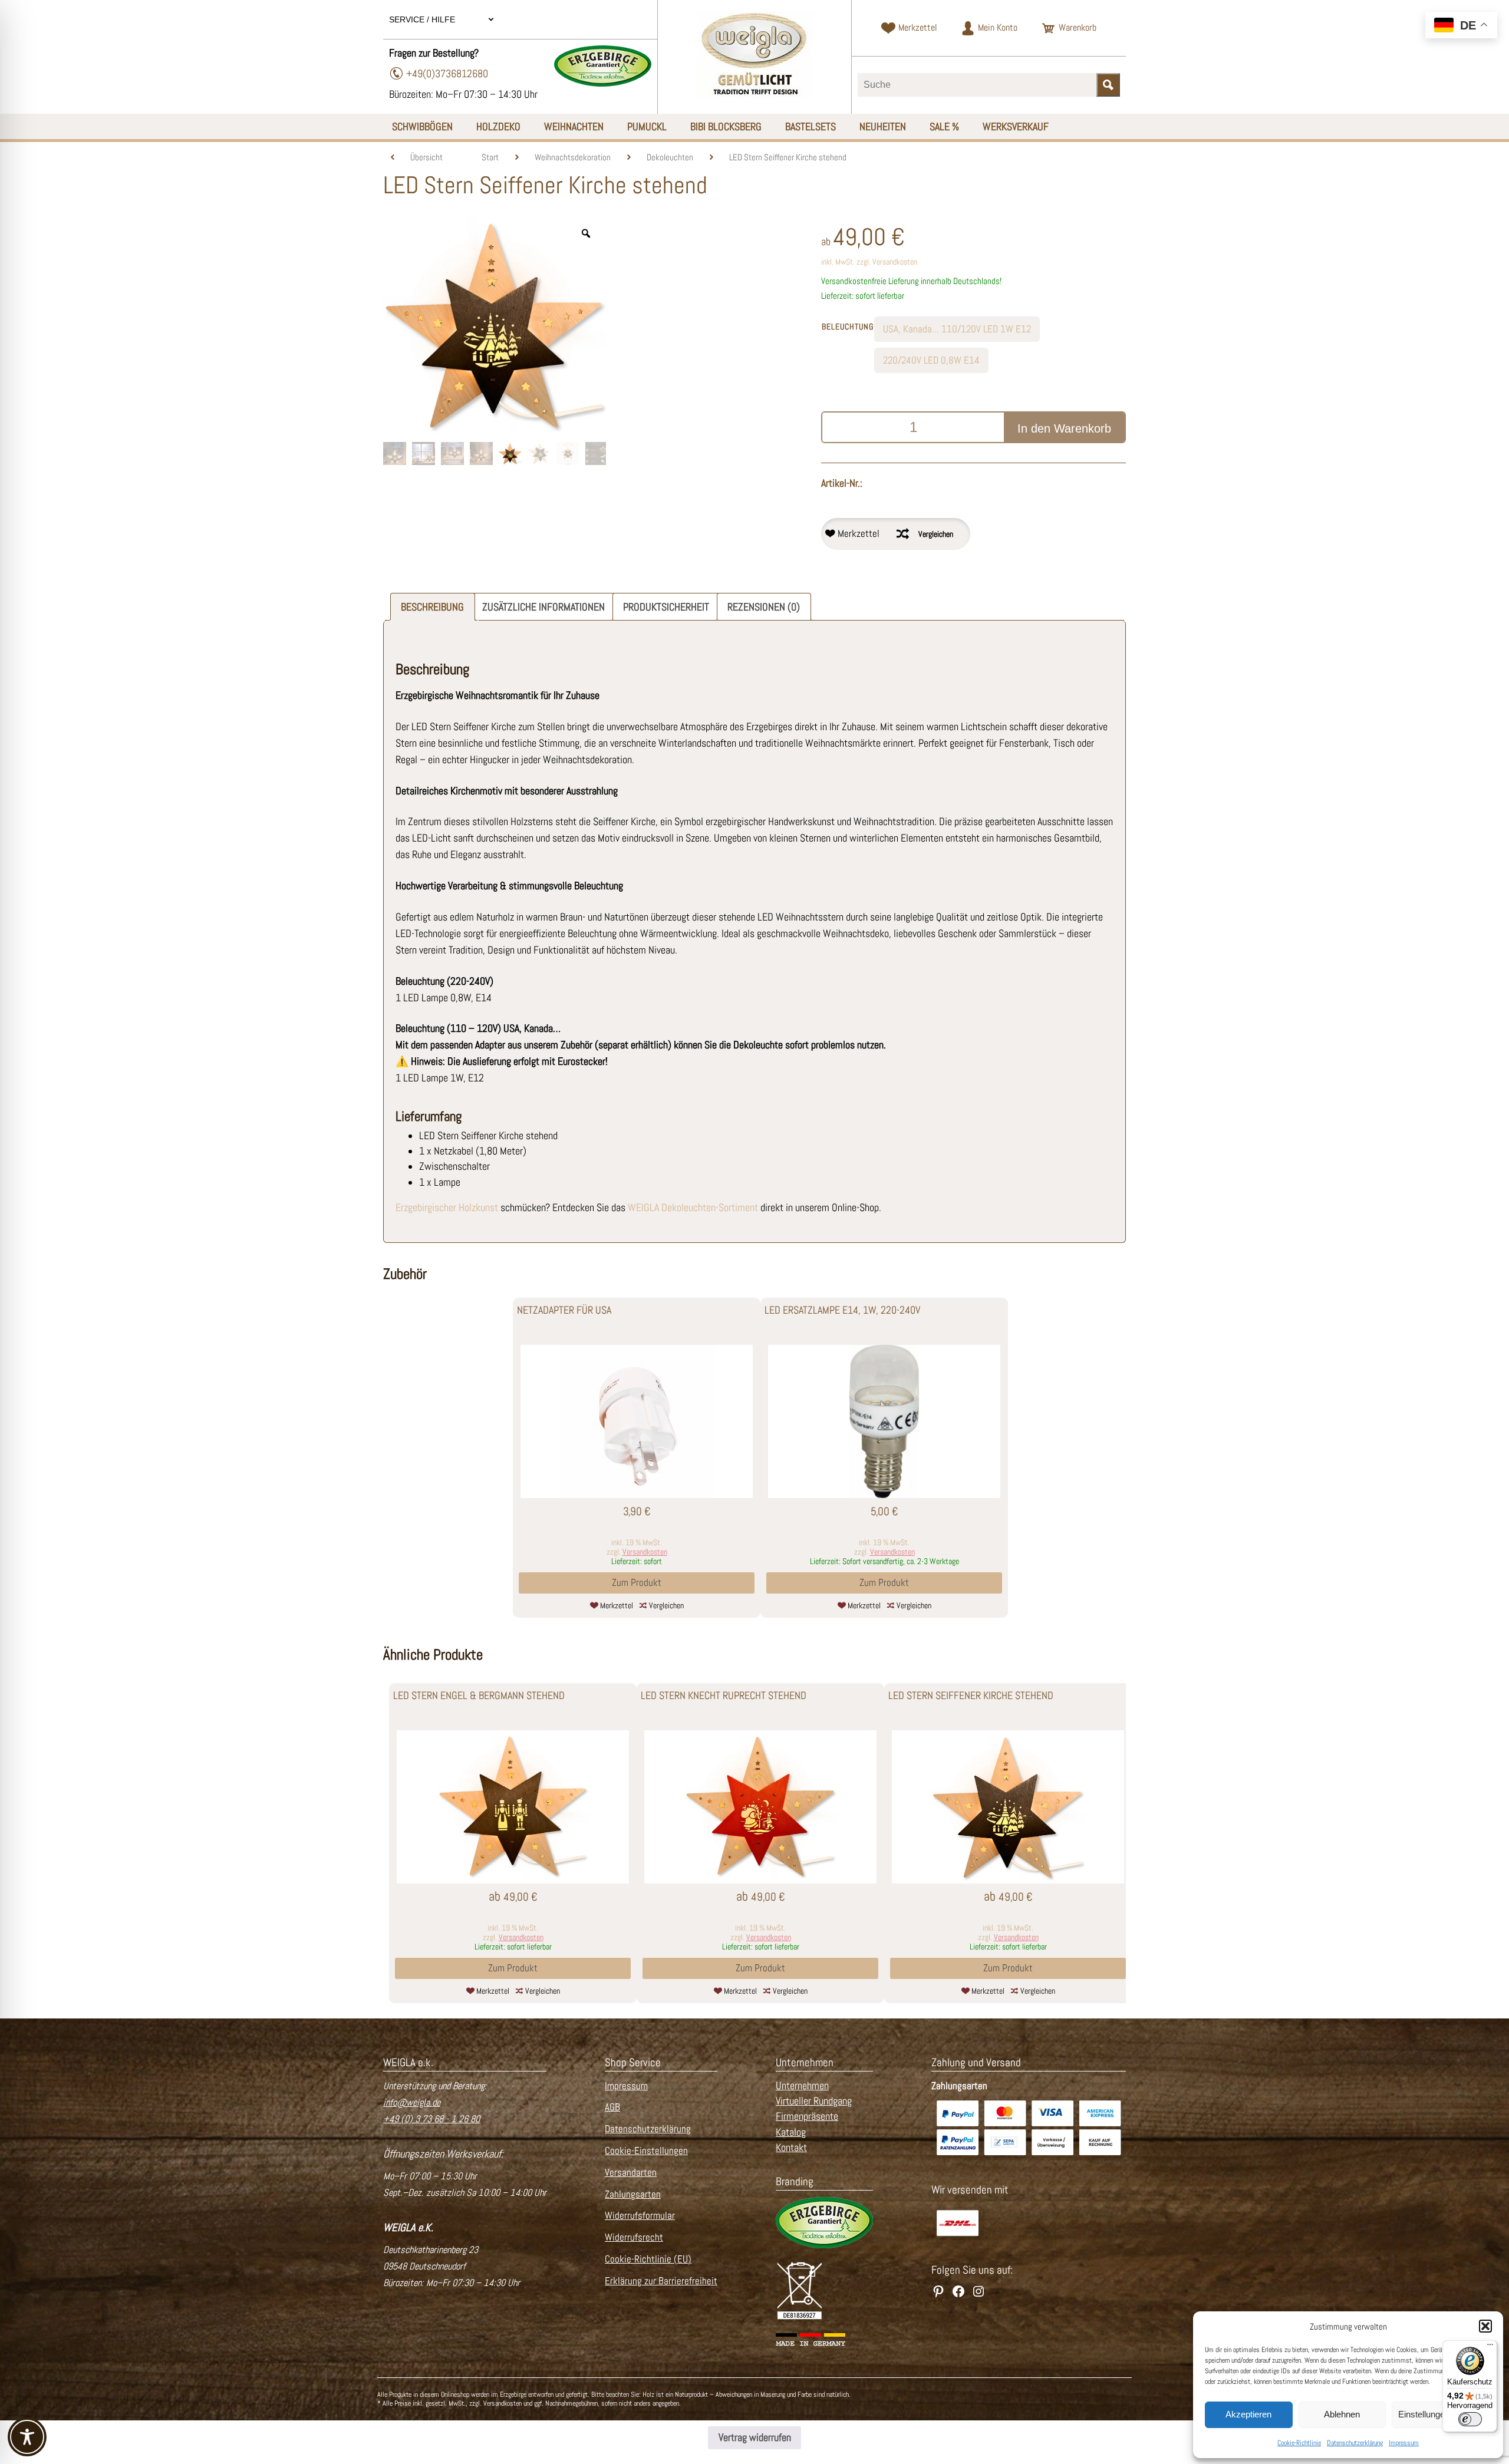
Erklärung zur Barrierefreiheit (661, 2281)
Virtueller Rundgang (814, 2101)
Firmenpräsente (807, 2116)
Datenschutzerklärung (1355, 2443)
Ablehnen (1342, 2414)
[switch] (1470, 2419)
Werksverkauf (1016, 126)
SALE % (944, 126)
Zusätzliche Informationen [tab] (543, 607)
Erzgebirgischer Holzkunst (447, 1208)
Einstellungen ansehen (1442, 2414)
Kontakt (791, 2148)
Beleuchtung (848, 326)
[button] (1485, 2326)
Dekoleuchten (670, 157)
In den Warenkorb (1064, 428)
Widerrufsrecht (634, 2237)
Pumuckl (647, 126)
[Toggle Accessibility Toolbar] (27, 2437)
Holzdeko (498, 126)
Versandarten (631, 2173)
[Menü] (1490, 2347)
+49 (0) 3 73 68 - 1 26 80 (431, 2119)
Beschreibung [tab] (432, 607)
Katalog (791, 2132)
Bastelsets (810, 126)
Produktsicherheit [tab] (666, 607)
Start (490, 157)
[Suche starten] (1108, 85)
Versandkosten (895, 262)
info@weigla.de (412, 2102)
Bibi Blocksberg (726, 126)
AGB (612, 2107)
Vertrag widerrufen (755, 2437)
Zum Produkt (637, 1583)
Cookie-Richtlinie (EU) (648, 2259)
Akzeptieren (1248, 2414)
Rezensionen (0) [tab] (764, 607)
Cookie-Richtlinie (1299, 2443)
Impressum (1404, 2443)
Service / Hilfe (423, 19)
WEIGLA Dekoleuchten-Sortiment (693, 1208)
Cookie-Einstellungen (646, 2151)
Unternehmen (802, 2086)
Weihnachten (574, 126)
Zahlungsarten (633, 2194)
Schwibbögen (422, 126)
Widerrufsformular (640, 2216)
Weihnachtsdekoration (573, 157)
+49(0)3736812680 (447, 73)
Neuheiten (883, 126)
